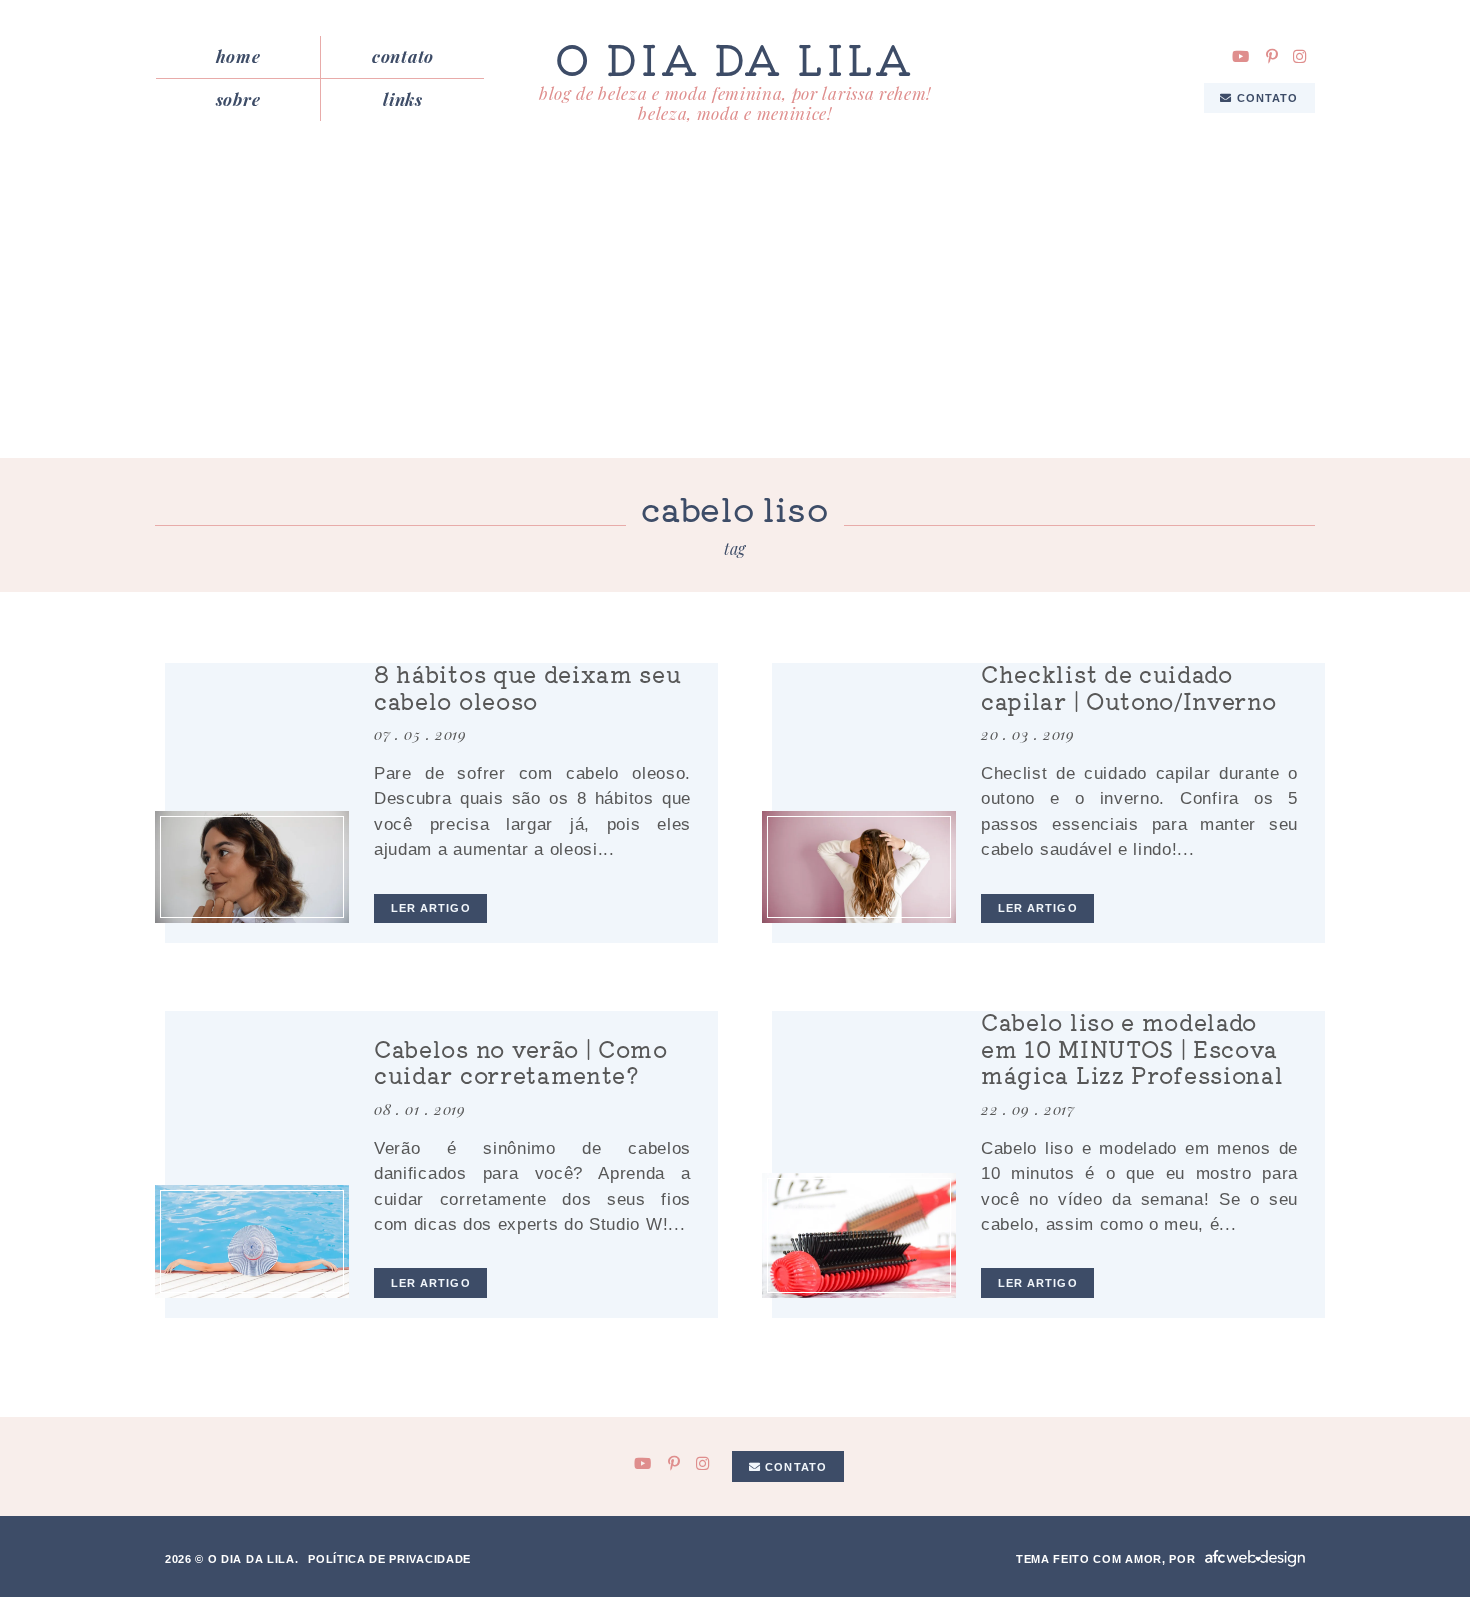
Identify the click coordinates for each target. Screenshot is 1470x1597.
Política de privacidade (389, 1559)
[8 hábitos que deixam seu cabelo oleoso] (252, 867)
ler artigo (431, 908)
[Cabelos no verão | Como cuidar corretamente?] (252, 1241)
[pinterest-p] (1272, 56)
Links (402, 99)
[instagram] (1300, 56)
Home (238, 56)
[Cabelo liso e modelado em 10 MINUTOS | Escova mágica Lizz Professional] (859, 1235)
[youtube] (1241, 56)
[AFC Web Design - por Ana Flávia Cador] (1255, 1558)
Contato (403, 56)
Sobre (238, 99)
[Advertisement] (735, 308)
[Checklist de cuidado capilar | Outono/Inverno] (859, 867)
